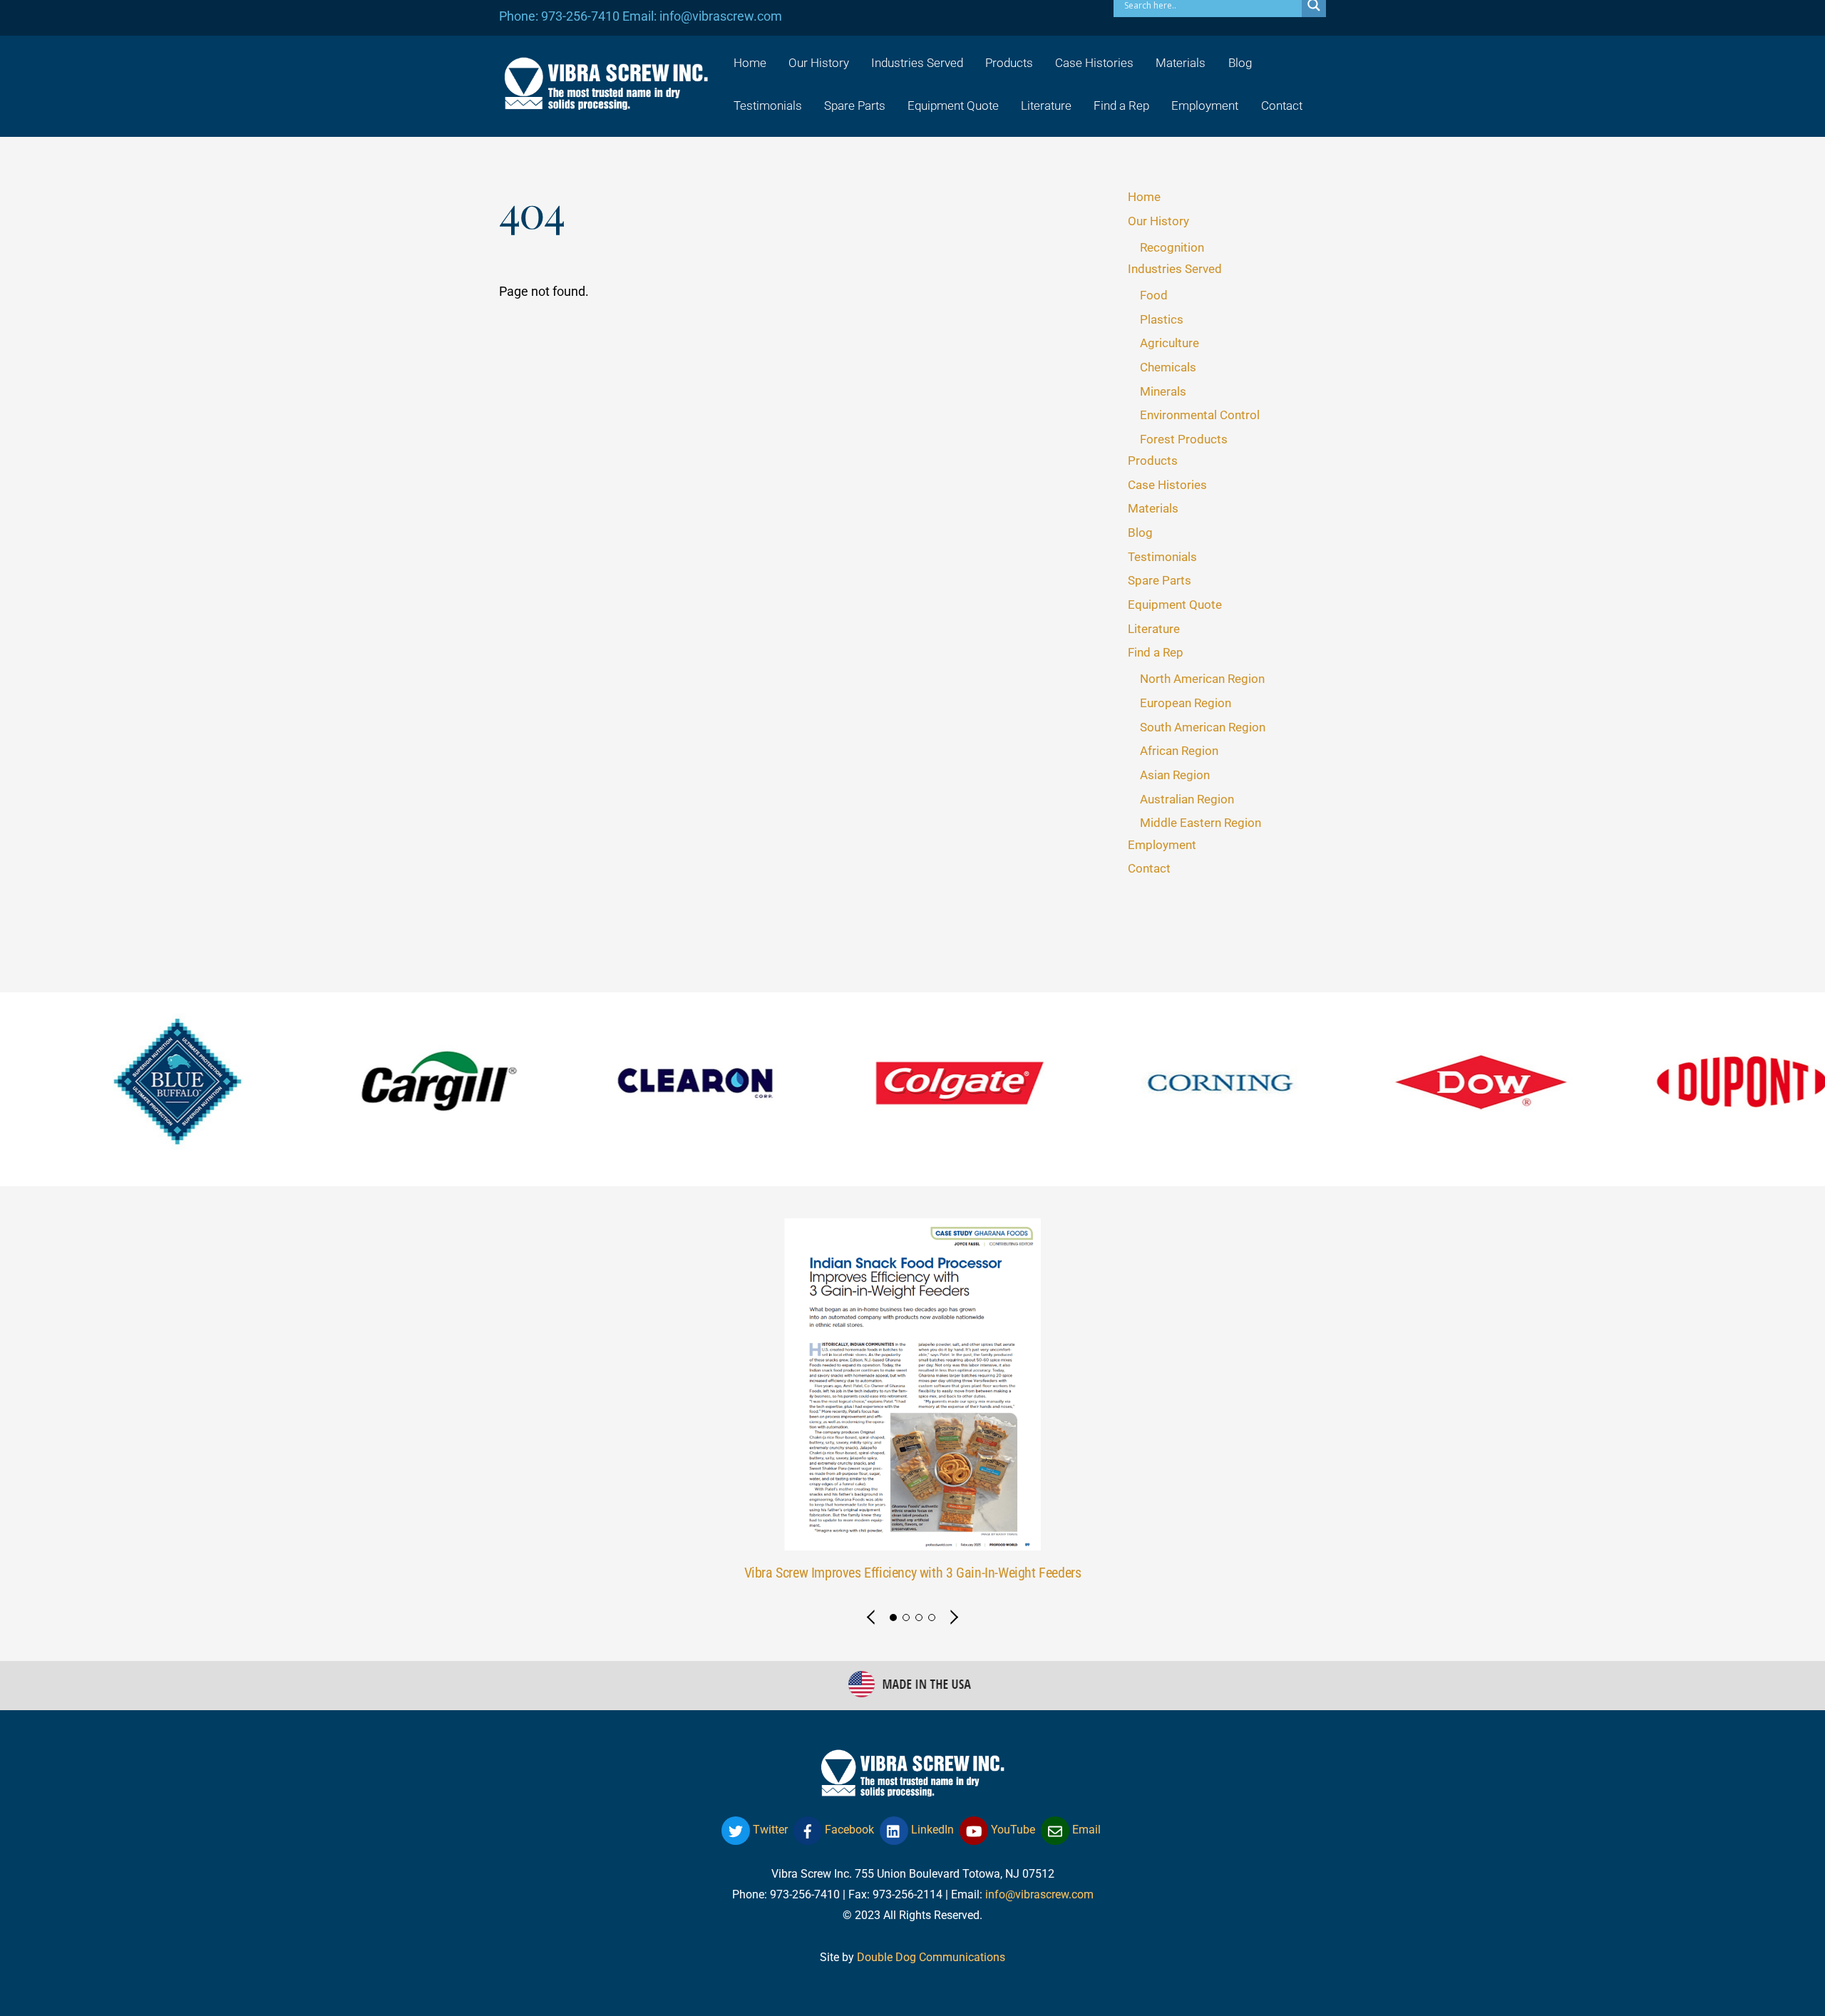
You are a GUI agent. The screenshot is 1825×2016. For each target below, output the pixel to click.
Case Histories (1094, 63)
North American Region (1202, 679)
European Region (1186, 703)
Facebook (848, 1830)
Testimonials (768, 106)
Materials (1181, 63)
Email (1085, 1830)
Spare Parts (855, 106)
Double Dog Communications (931, 1957)
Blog (1240, 63)
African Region (1179, 751)
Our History (819, 63)
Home (750, 63)
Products (1009, 63)
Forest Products (1184, 439)
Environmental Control (1200, 415)
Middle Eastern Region (1201, 823)
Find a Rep (1121, 106)
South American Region (1203, 727)
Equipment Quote (953, 106)
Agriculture (1169, 343)
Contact (1282, 106)
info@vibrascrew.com (1039, 1894)
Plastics (1162, 319)
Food (1154, 295)
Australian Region (1187, 799)
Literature (1046, 106)
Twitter (769, 1830)
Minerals (1163, 391)
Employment (1205, 106)
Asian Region (1175, 775)
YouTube (1012, 1830)
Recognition (1172, 247)
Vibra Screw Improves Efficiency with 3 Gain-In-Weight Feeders (913, 1573)
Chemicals (1168, 367)
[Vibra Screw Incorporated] (606, 101)
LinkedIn (931, 1830)
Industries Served (917, 63)
